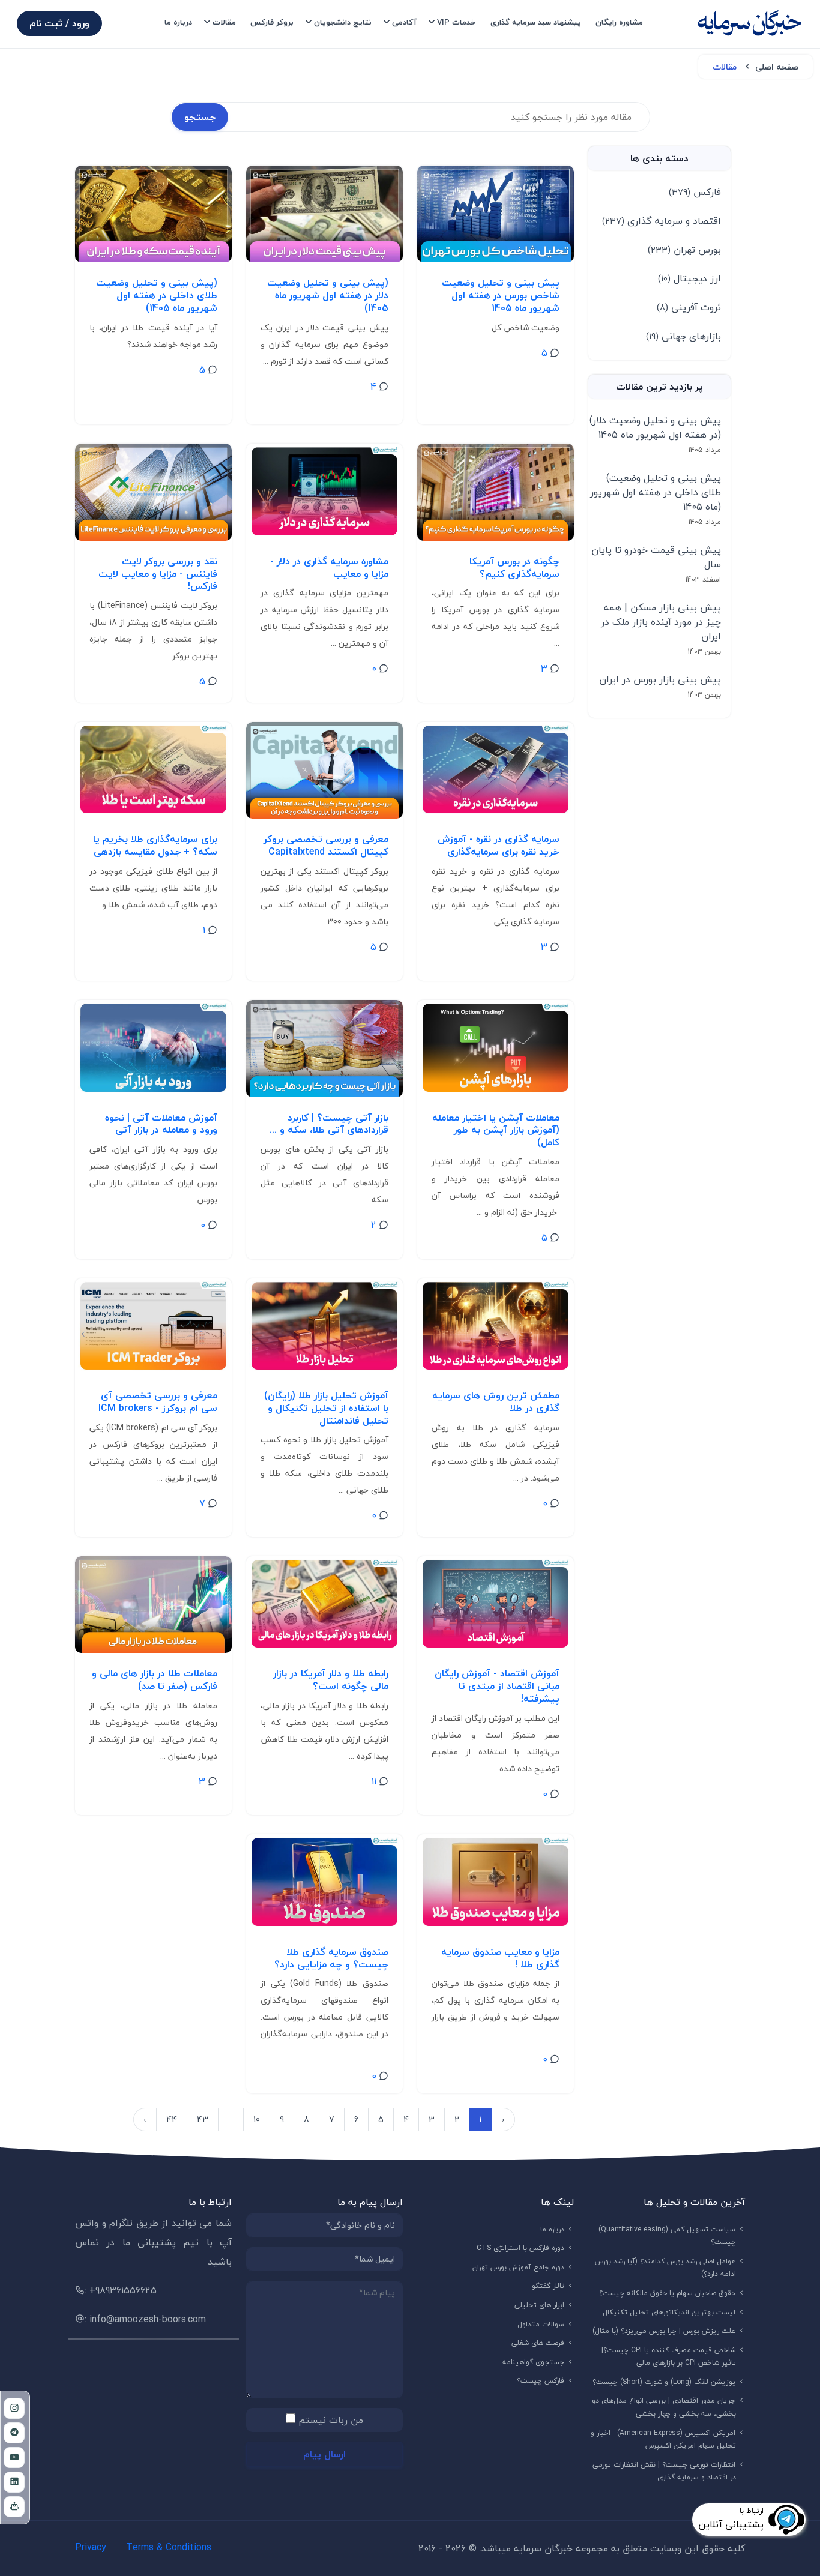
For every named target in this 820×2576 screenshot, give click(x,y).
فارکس (695, 192)
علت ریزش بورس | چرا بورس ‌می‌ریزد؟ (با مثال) (664, 2331)
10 (257, 2120)
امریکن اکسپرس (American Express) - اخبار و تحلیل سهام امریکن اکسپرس (663, 2439)
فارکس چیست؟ (541, 2381)
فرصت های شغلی (538, 2343)
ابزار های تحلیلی (540, 2305)
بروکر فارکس (272, 22)
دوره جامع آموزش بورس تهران (519, 2267)
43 (203, 2120)
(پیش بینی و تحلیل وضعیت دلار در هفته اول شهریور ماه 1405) (655, 427)
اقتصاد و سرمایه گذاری (662, 221)
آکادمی (404, 22)
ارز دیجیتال (689, 278)
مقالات (224, 22)
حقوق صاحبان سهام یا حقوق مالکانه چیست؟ (668, 2293)
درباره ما (178, 22)
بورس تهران (684, 250)
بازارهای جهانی (683, 336)
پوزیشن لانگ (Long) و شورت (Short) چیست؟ (664, 2382)
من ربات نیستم (331, 2420)
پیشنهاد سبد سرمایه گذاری (536, 22)
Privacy (91, 2547)
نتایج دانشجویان (343, 22)
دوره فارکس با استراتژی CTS (521, 2248)
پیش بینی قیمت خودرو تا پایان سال (656, 557)
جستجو (200, 117)
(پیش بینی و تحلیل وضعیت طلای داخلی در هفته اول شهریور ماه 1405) (656, 492)
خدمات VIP (457, 22)
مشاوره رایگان (619, 22)
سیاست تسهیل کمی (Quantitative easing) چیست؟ (667, 2236)
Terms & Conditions (169, 2547)
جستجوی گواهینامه (534, 2362)
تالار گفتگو (548, 2286)
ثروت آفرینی (689, 307)
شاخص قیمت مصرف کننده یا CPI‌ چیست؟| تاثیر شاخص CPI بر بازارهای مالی (669, 2357)
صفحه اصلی (777, 67)
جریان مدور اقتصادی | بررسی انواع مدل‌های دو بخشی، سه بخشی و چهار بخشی (664, 2407)
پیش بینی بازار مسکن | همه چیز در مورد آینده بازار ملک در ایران (661, 622)
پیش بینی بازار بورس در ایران (660, 679)
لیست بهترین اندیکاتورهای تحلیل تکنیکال (669, 2312)
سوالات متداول (541, 2324)
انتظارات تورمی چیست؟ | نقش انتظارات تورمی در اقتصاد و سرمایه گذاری (664, 2471)
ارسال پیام (324, 2454)
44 (172, 2120)
